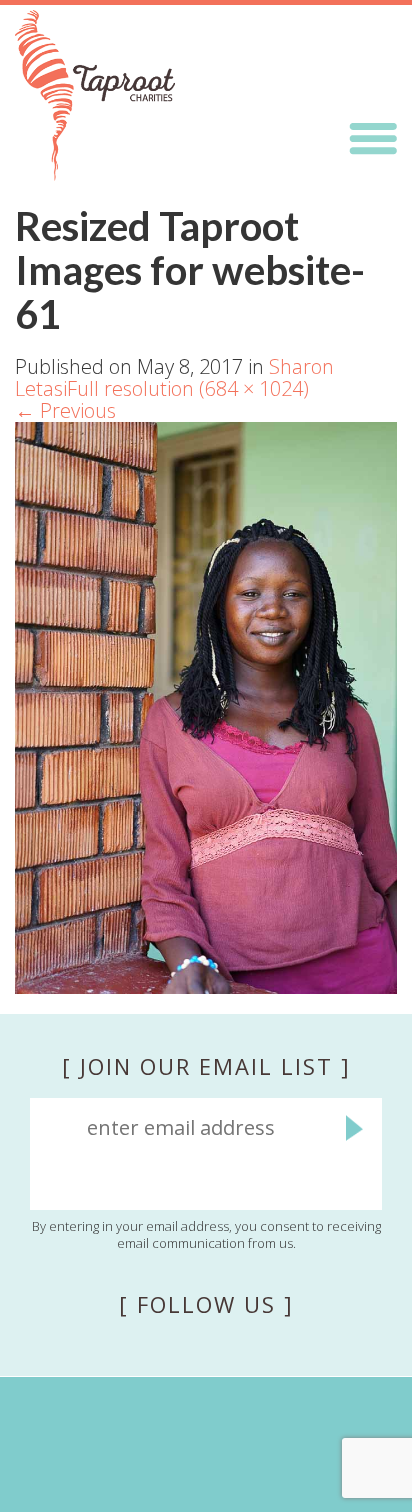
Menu (373, 139)
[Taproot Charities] (95, 95)
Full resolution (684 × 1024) (188, 388)
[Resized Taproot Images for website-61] (206, 705)
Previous (65, 410)
